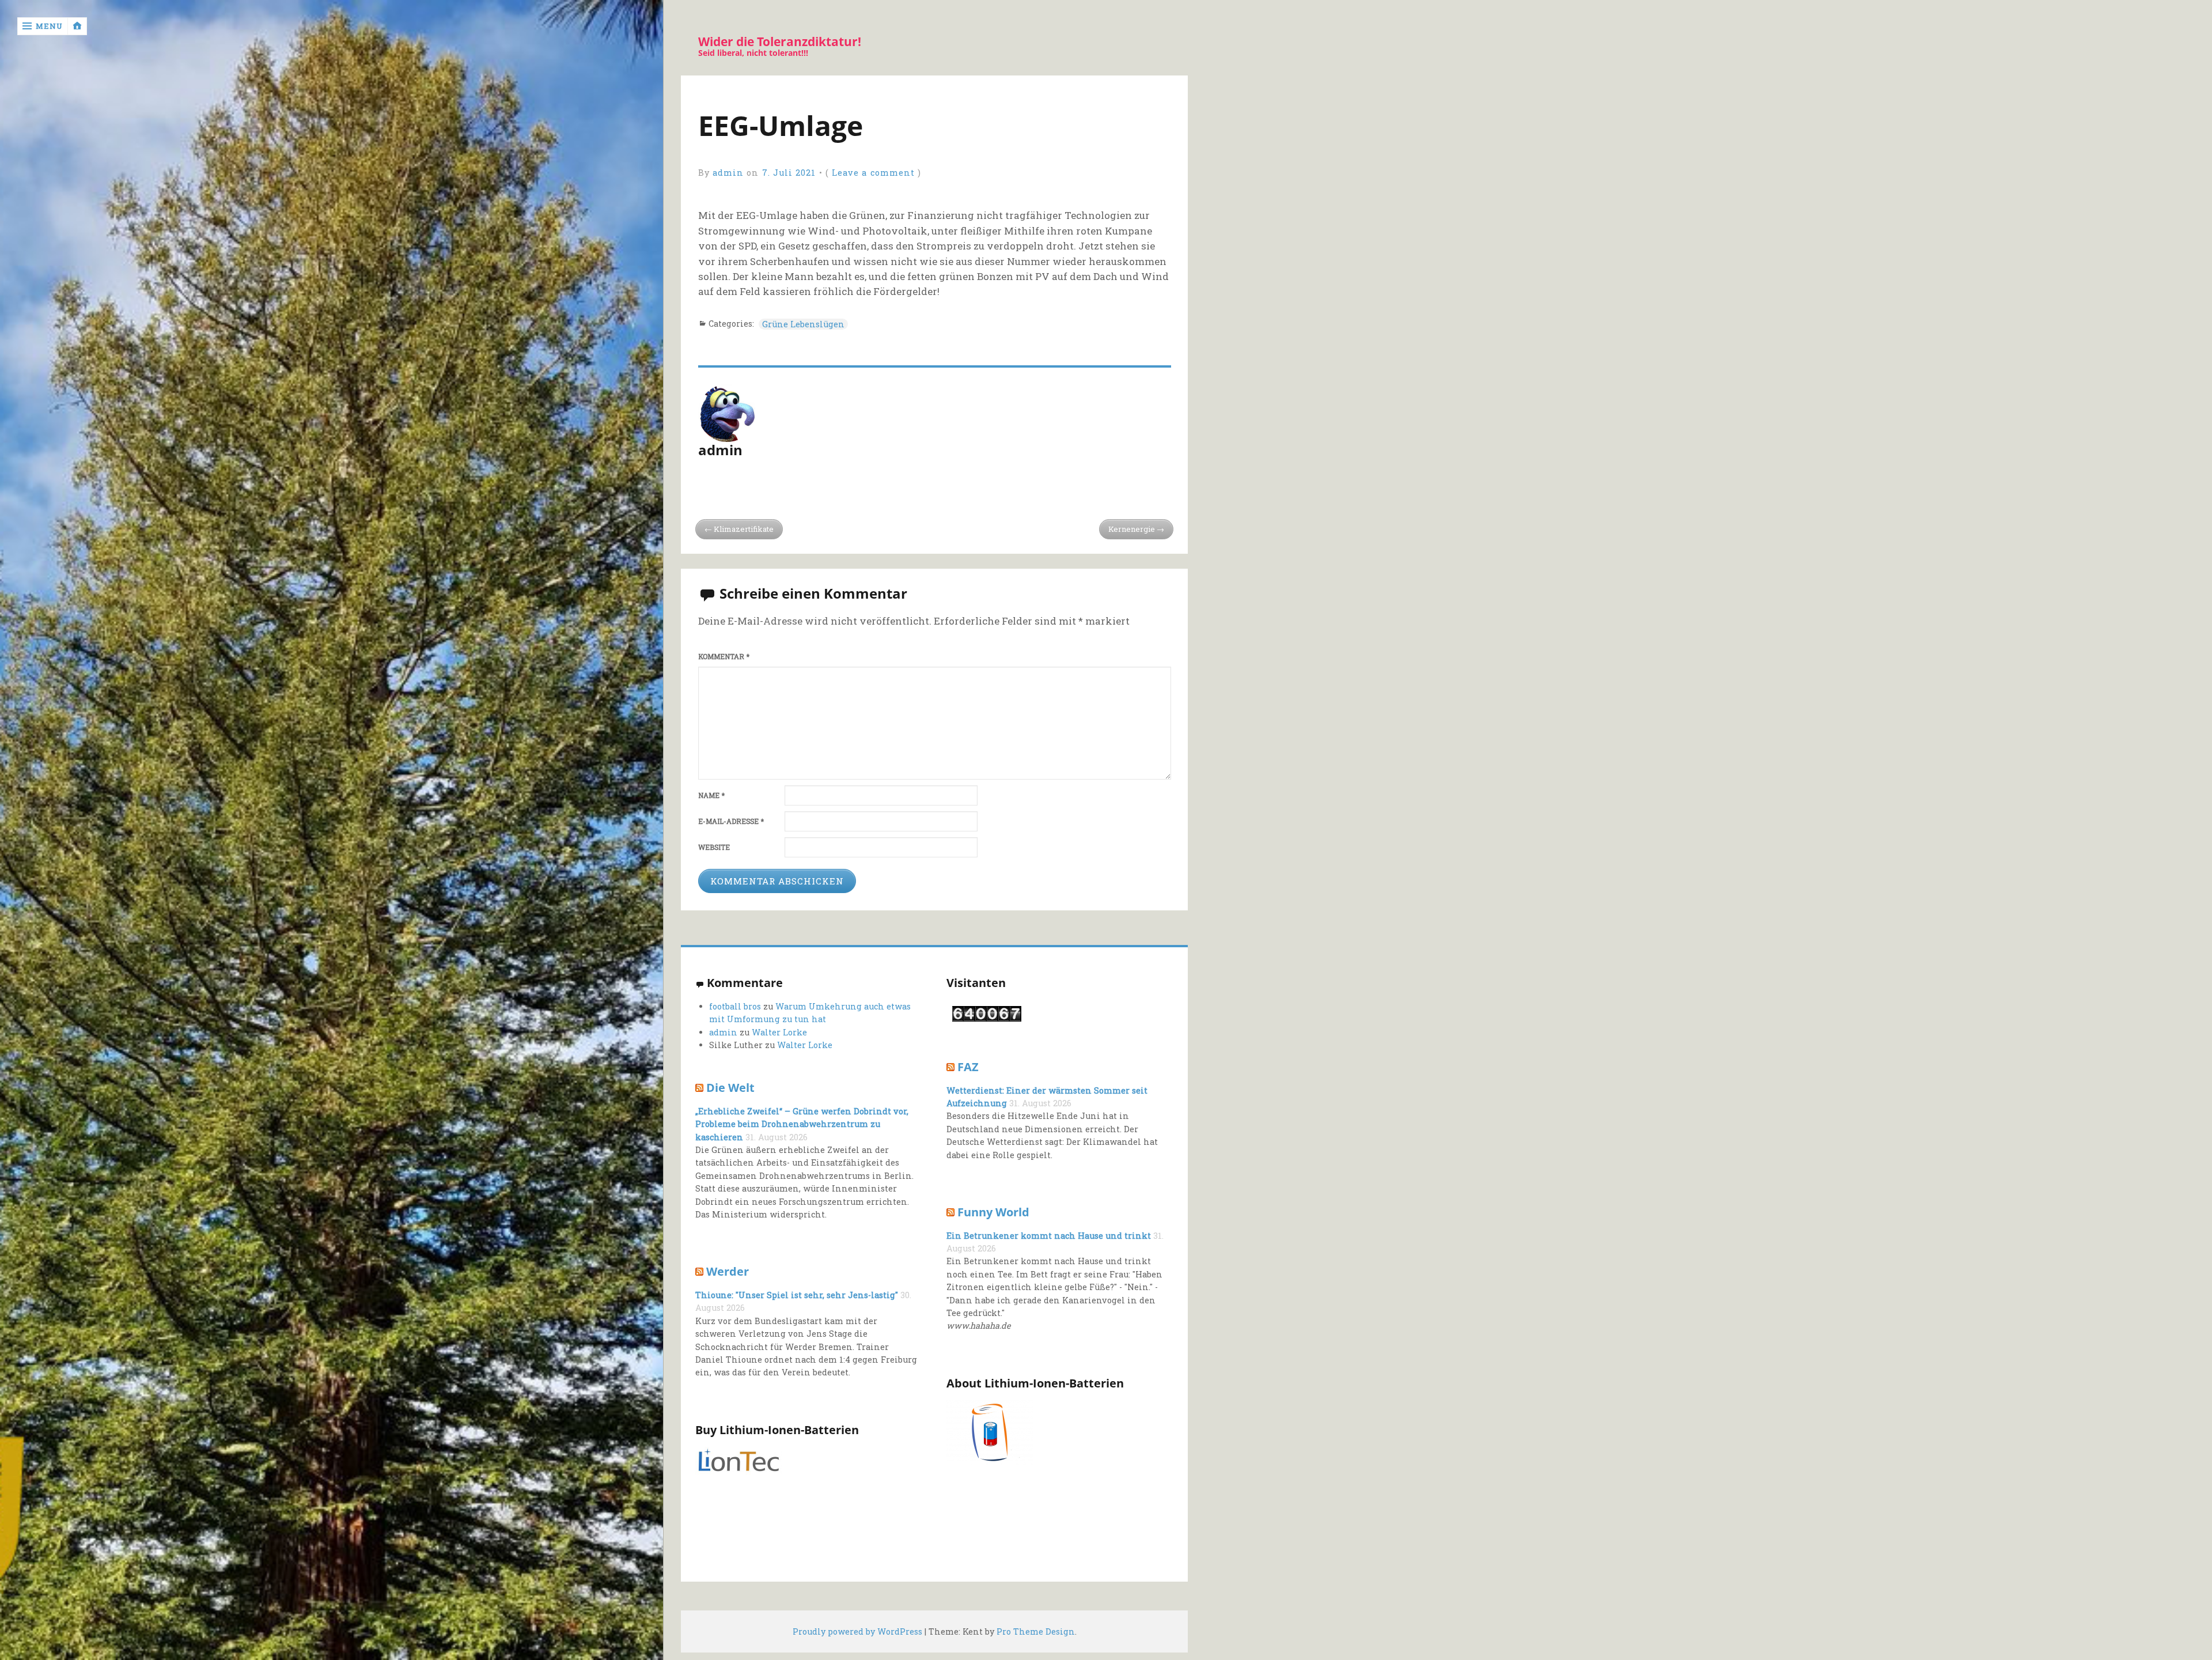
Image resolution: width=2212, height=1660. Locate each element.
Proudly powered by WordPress (857, 1631)
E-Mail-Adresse (731, 821)
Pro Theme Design (1036, 1631)
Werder (728, 1271)
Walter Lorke (779, 1032)
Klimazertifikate (744, 529)
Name (711, 795)
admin (728, 173)
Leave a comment (873, 173)
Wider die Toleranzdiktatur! (780, 42)
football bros (735, 1006)
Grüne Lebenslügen (803, 324)
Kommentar (724, 657)
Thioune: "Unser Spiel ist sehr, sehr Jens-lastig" (797, 1295)
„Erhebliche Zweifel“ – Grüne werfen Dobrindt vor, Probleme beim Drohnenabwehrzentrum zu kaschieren (802, 1124)
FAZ (968, 1067)
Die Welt (730, 1087)
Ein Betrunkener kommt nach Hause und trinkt (1049, 1236)
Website (714, 847)
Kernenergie (1132, 529)
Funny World (993, 1212)
